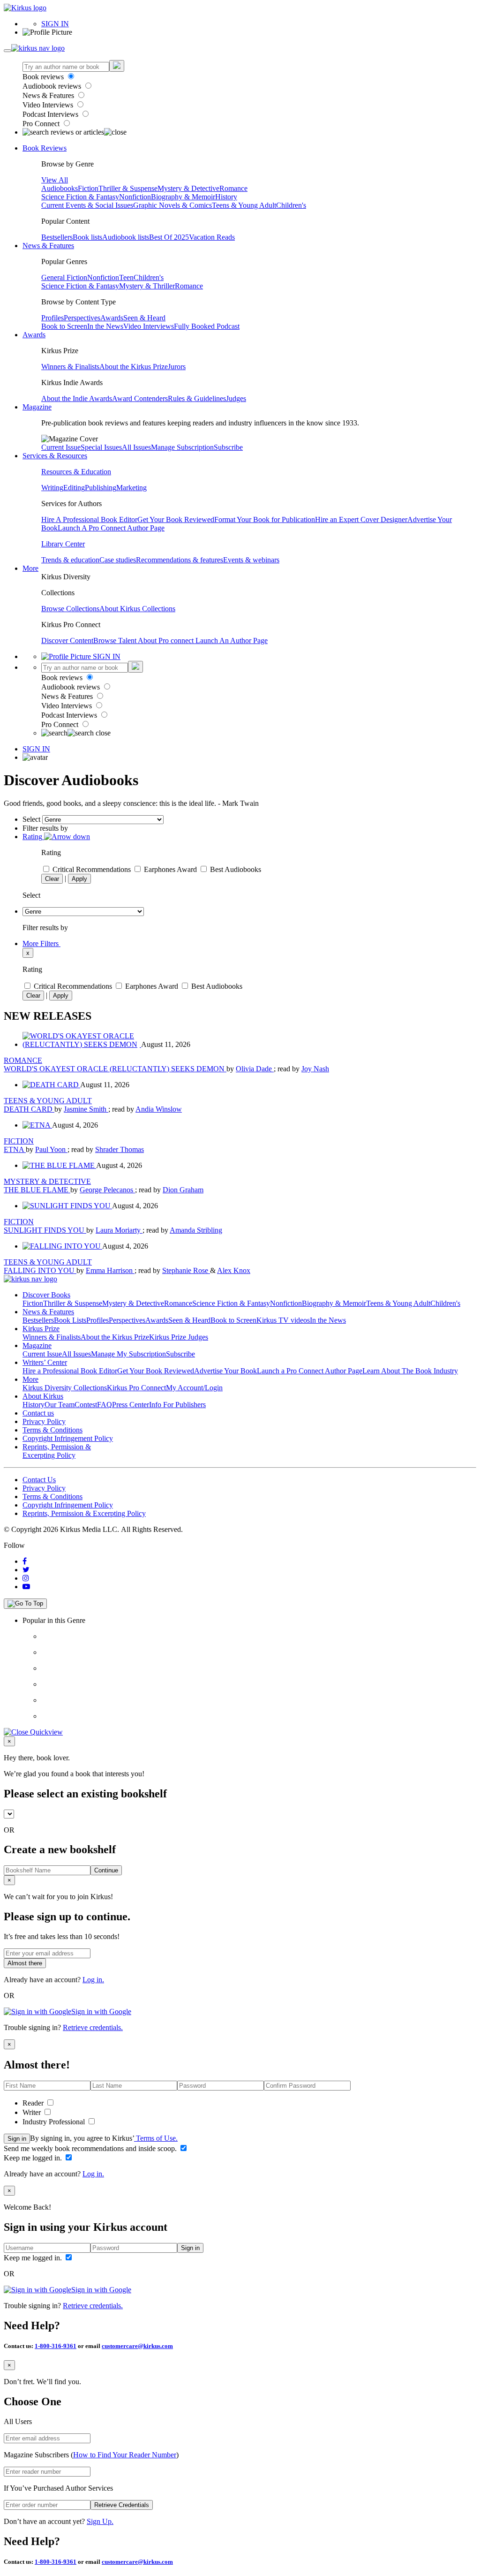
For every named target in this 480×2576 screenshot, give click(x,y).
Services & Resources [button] (55, 456)
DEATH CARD (29, 1109)
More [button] (30, 568)
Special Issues (101, 447)
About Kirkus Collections (137, 609)
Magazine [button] (37, 407)
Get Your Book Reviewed (176, 519)
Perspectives (82, 318)
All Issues (136, 447)
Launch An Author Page (232, 640)
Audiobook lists (126, 237)
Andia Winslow (159, 1109)
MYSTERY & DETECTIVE (47, 1181)
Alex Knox (234, 1270)
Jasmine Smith (86, 1109)
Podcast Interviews (51, 114)
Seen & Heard (144, 318)
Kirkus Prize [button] (41, 1329)
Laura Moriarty (119, 1230)
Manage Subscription (182, 447)
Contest (86, 1405)
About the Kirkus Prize (134, 367)
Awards (112, 318)
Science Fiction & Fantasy (80, 197)
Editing (74, 488)
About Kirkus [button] (43, 1396)
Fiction (88, 188)
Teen (126, 277)
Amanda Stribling (196, 1230)
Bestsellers (57, 237)
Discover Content (67, 640)
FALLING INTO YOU (40, 1270)
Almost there (25, 1963)
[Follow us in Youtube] (26, 1587)
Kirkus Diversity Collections (65, 1388)
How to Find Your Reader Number (125, 2455)
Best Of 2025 (169, 237)
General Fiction (64, 277)
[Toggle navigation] (7, 51)
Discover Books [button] (46, 1295)
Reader (34, 2103)
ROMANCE (23, 1060)
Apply (79, 879)
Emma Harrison (110, 1270)
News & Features (49, 95)
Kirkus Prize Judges (179, 1337)
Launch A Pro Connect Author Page (111, 528)
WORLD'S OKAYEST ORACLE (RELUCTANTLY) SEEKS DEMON (115, 1069)
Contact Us (39, 1480)
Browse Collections (70, 609)
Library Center (63, 544)
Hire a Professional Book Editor (70, 1371)
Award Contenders (140, 398)
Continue (106, 1870)
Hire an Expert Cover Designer (361, 519)
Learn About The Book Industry (410, 1371)
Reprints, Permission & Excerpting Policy (57, 1451)
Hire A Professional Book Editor (89, 519)
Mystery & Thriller (147, 286)
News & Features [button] (48, 246)
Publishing (101, 488)
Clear (52, 879)
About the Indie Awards (77, 398)
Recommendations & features (180, 560)
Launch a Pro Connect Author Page (310, 1371)
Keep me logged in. (34, 2158)
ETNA (15, 1149)
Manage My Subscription (128, 1354)
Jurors (177, 367)
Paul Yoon (51, 1149)
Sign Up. (100, 2521)
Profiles (52, 318)
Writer (33, 2112)
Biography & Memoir (183, 197)
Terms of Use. (156, 2138)
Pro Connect (42, 124)
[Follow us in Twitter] (26, 1570)
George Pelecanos (107, 1190)
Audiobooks (60, 188)
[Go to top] (25, 1604)
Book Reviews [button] (45, 148)
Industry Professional (55, 2122)
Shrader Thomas (120, 1149)
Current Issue (61, 447)
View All (55, 180)
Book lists (87, 237)
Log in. (93, 1980)
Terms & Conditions (52, 1430)
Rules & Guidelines (197, 398)
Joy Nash (315, 1069)
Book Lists (70, 1320)
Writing (52, 488)
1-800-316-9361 (56, 2346)
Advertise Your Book (225, 1371)
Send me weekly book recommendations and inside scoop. (91, 2148)
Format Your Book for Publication (265, 519)
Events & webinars (251, 560)
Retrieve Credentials (122, 2505)
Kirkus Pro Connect (136, 1388)
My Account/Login (194, 1388)
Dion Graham (183, 1190)
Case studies (118, 560)
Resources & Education (76, 472)
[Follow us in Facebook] (25, 1561)
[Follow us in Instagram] (26, 1578)
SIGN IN (55, 24)
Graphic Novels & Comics (172, 205)
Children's (291, 205)
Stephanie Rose (186, 1270)
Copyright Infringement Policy (68, 1438)
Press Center (131, 1405)
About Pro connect (167, 640)
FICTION (19, 1141)
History (226, 197)
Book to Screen (64, 326)
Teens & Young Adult (244, 205)
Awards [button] (34, 335)
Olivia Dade (255, 1069)
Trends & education (70, 560)
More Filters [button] (41, 943)
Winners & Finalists (70, 367)
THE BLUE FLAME (37, 1190)
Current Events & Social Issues (87, 205)
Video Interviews (49, 105)
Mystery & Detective (188, 188)
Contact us (38, 1413)
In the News (105, 326)
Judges (236, 398)
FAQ (105, 1405)
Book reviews (44, 77)
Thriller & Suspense (128, 188)
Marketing (131, 488)
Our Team (60, 1405)
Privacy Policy (44, 1421)
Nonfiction (135, 197)
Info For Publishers (177, 1405)
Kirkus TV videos (283, 1320)
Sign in (17, 2139)
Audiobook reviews (53, 86)
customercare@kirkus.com (137, 2346)
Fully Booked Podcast (207, 326)
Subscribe (228, 447)
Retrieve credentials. (93, 2027)
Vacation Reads (212, 237)
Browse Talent (116, 640)
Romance (233, 188)
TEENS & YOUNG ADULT (48, 1101)
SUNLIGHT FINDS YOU (45, 1230)
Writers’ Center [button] (45, 1362)
